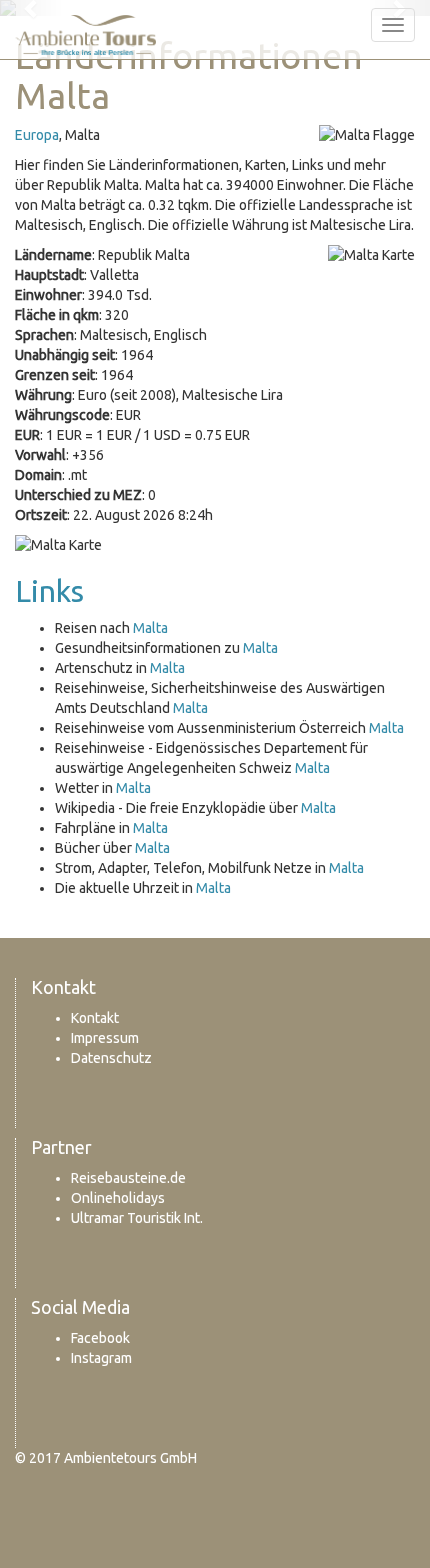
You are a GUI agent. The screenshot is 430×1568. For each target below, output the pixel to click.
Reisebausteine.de (128, 1178)
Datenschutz (111, 1058)
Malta (150, 628)
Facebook (100, 1338)
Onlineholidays (118, 1198)
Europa (37, 135)
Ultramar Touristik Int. (137, 1218)
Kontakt (95, 1018)
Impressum (105, 1038)
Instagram (101, 1358)
